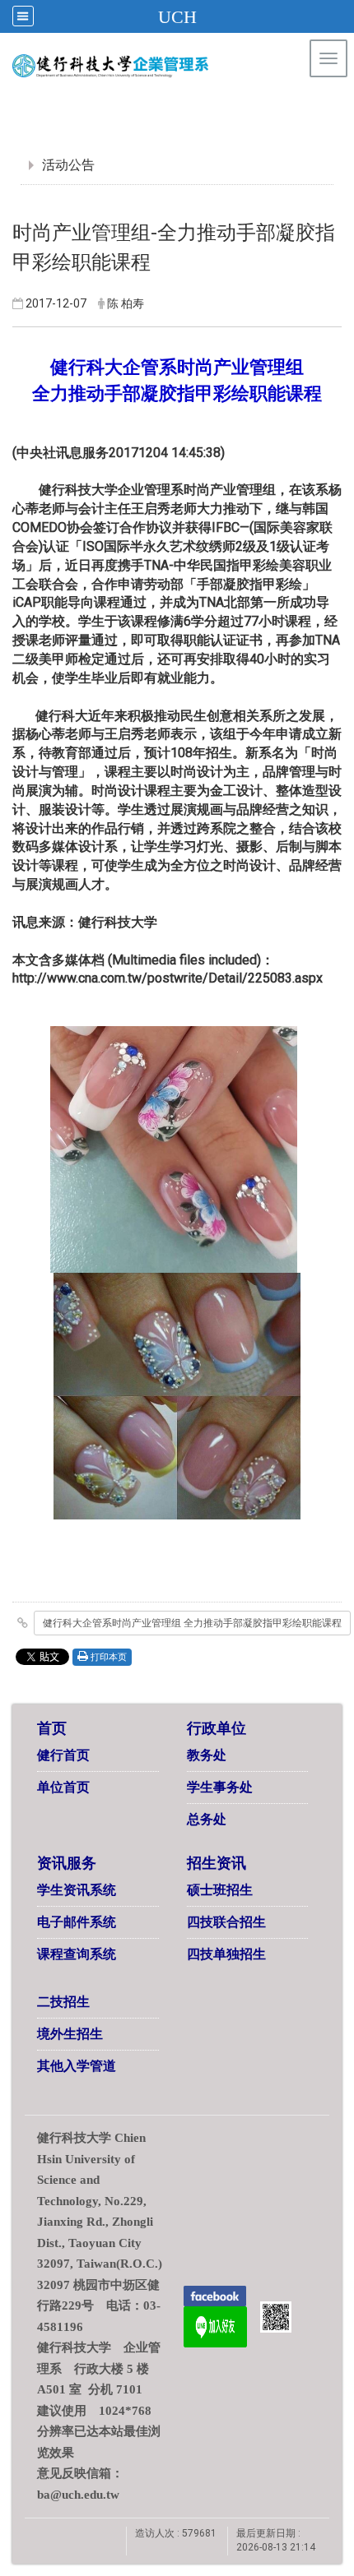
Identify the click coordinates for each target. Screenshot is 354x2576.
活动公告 (68, 165)
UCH (177, 17)
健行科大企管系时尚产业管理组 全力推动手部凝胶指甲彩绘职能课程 (192, 1623)
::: (313, 102)
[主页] (143, 66)
